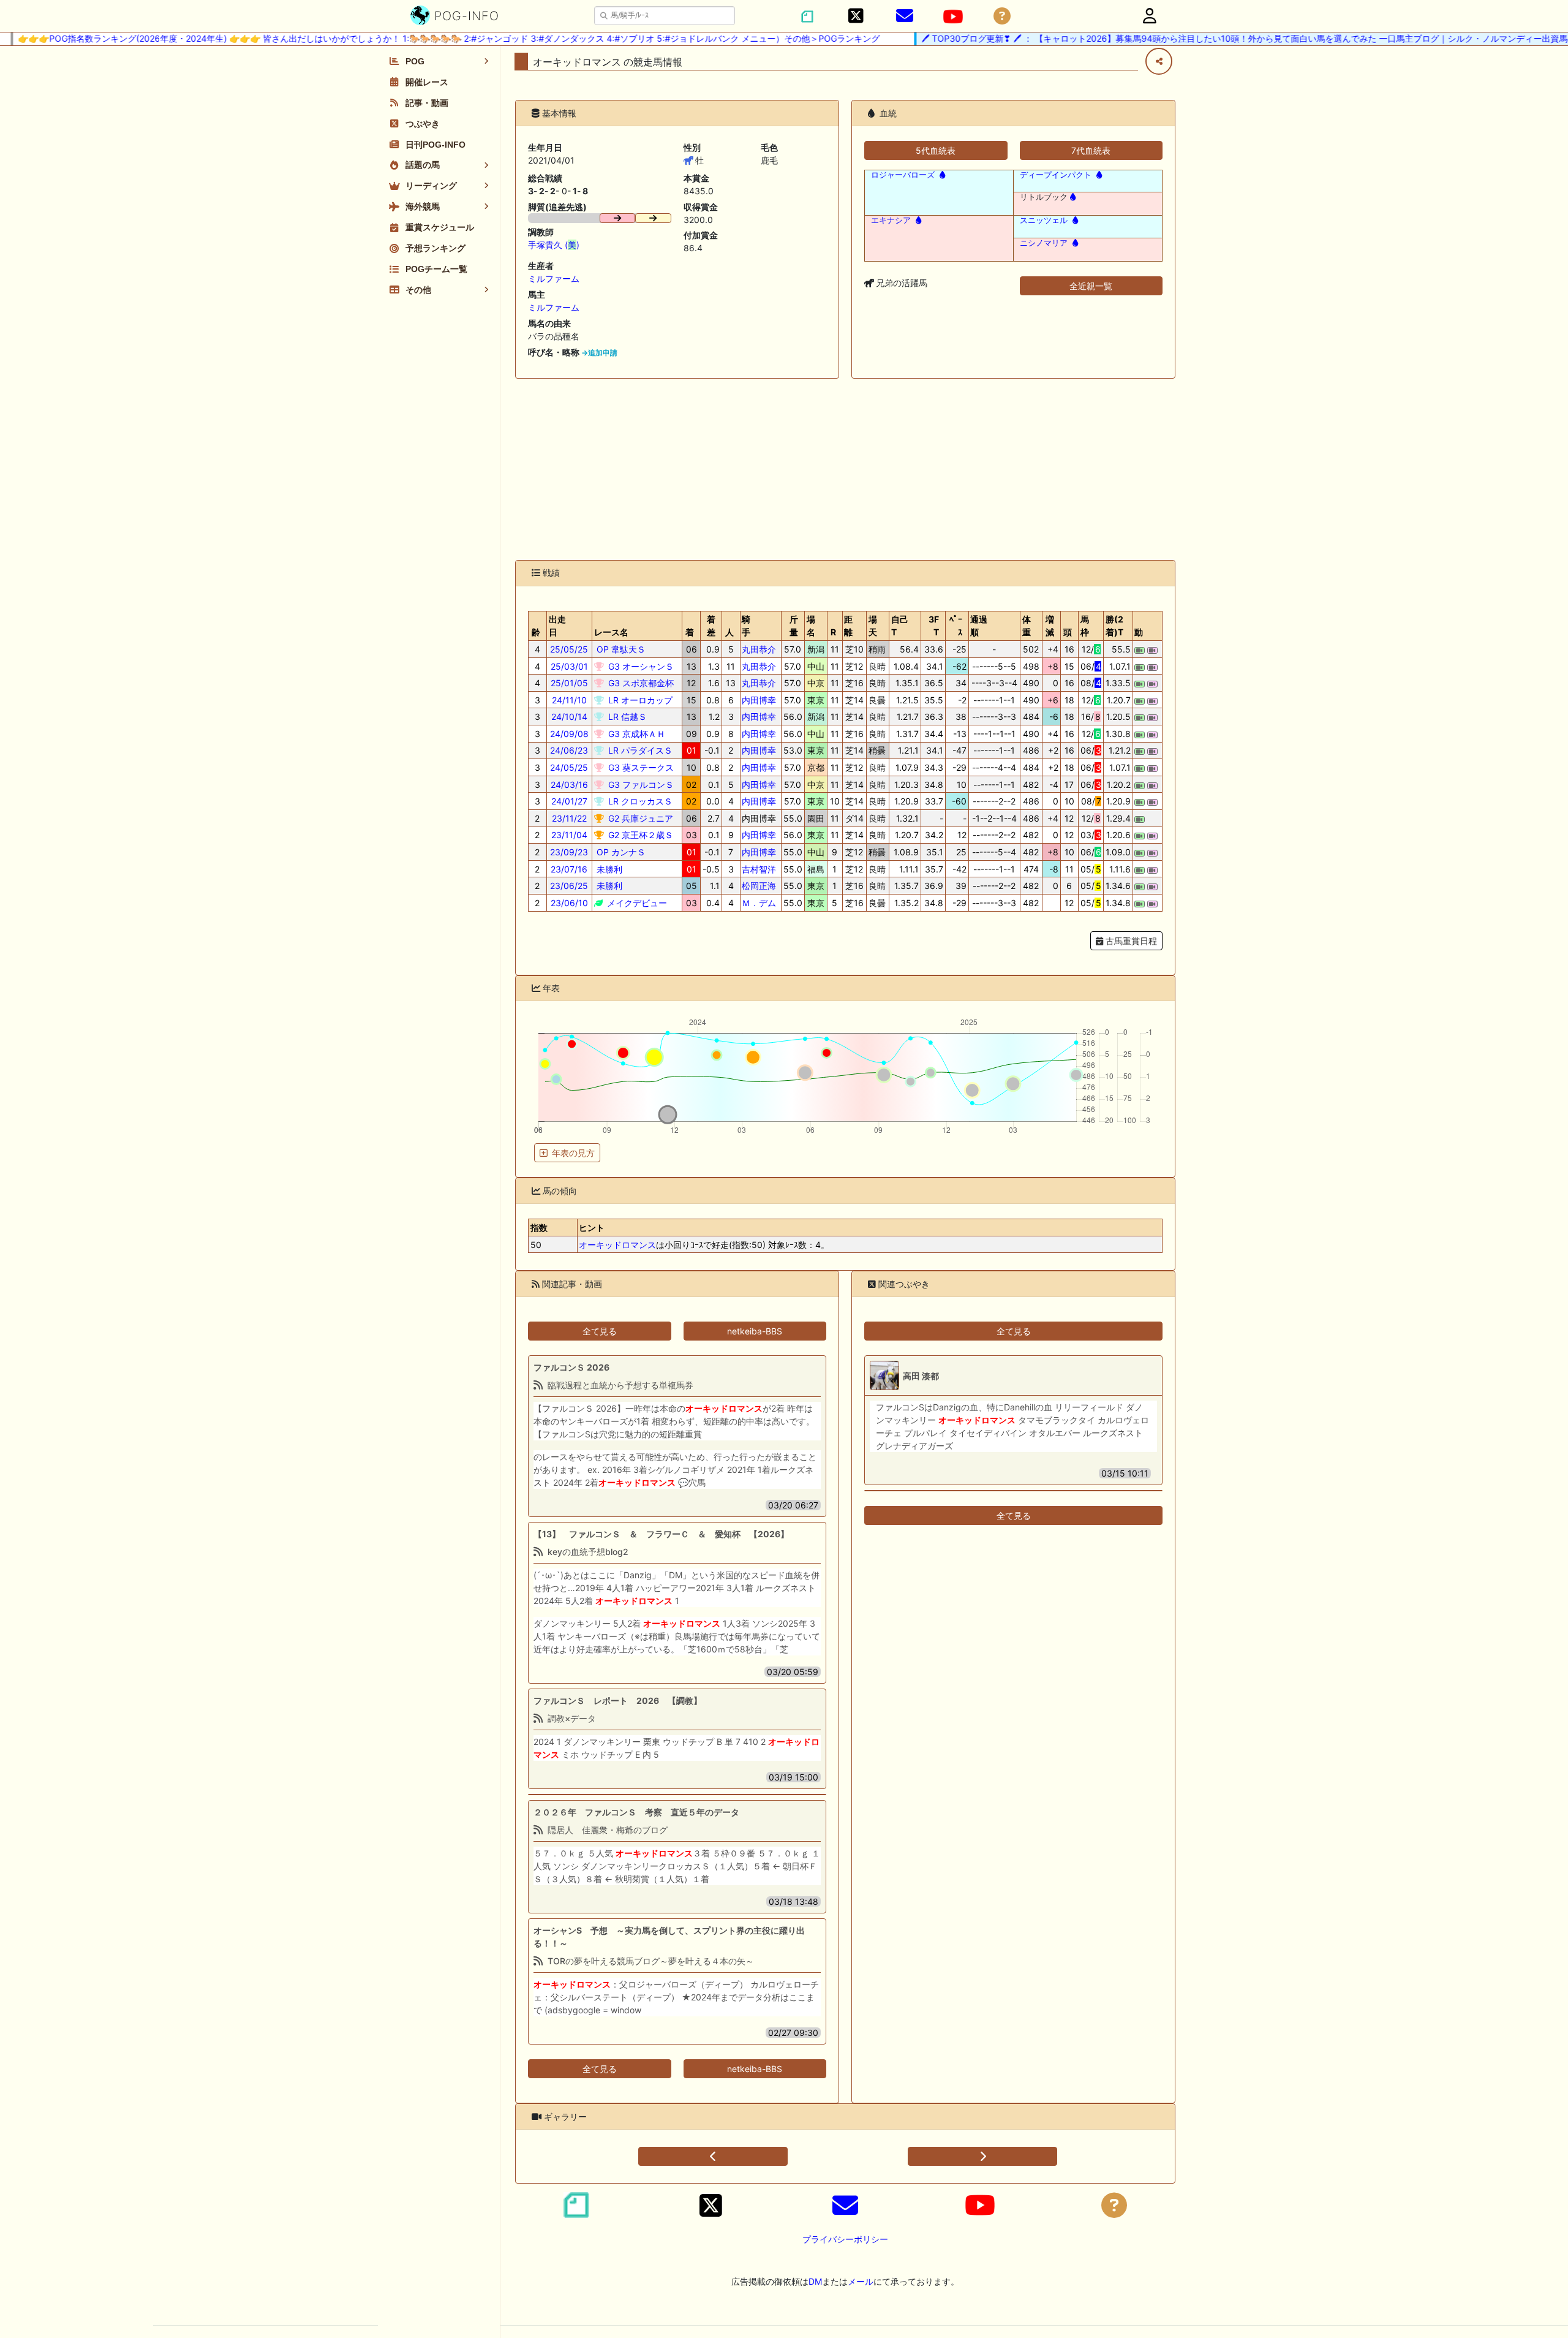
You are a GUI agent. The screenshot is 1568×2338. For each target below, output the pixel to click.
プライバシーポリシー (845, 2239)
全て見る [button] (600, 1331)
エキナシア (891, 220)
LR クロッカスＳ (639, 801)
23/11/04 (569, 835)
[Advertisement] (845, 469)
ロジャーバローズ (903, 175)
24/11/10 (569, 700)
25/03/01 (569, 666)
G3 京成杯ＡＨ (635, 734)
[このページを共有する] (1159, 61)
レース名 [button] (611, 632)
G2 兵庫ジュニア (639, 818)
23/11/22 (569, 818)
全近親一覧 (1091, 286)
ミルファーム (554, 278)
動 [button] (1139, 632)
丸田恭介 (759, 649)
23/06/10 (569, 903)
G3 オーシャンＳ (640, 666)
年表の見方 (573, 1153)
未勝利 (608, 869)
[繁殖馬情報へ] (941, 175)
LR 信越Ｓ (626, 717)
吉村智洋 (759, 869)
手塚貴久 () (554, 245)
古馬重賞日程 (1130, 941)
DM (815, 2281)
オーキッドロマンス (617, 1245)
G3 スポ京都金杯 (640, 683)
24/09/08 (569, 734)
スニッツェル (1044, 220)
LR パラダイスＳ (639, 750)
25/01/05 (569, 683)
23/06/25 (569, 886)
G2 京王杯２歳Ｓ (639, 835)
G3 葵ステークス (640, 767)
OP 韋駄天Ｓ (620, 649)
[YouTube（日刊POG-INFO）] (953, 17)
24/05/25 (569, 767)
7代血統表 (1091, 150)
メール (861, 2281)
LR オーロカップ (639, 700)
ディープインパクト (1056, 175)
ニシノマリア (1044, 243)
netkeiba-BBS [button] (755, 1331)
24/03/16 (569, 785)
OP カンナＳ (620, 852)
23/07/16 (569, 869)
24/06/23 (569, 750)
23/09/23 (569, 852)
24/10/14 (569, 717)
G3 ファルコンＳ (640, 785)
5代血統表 (936, 150)
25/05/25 (569, 649)
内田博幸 (759, 700)
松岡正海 (759, 886)
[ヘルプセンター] (1002, 16)
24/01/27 (569, 801)
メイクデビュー (636, 903)
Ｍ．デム (759, 903)
